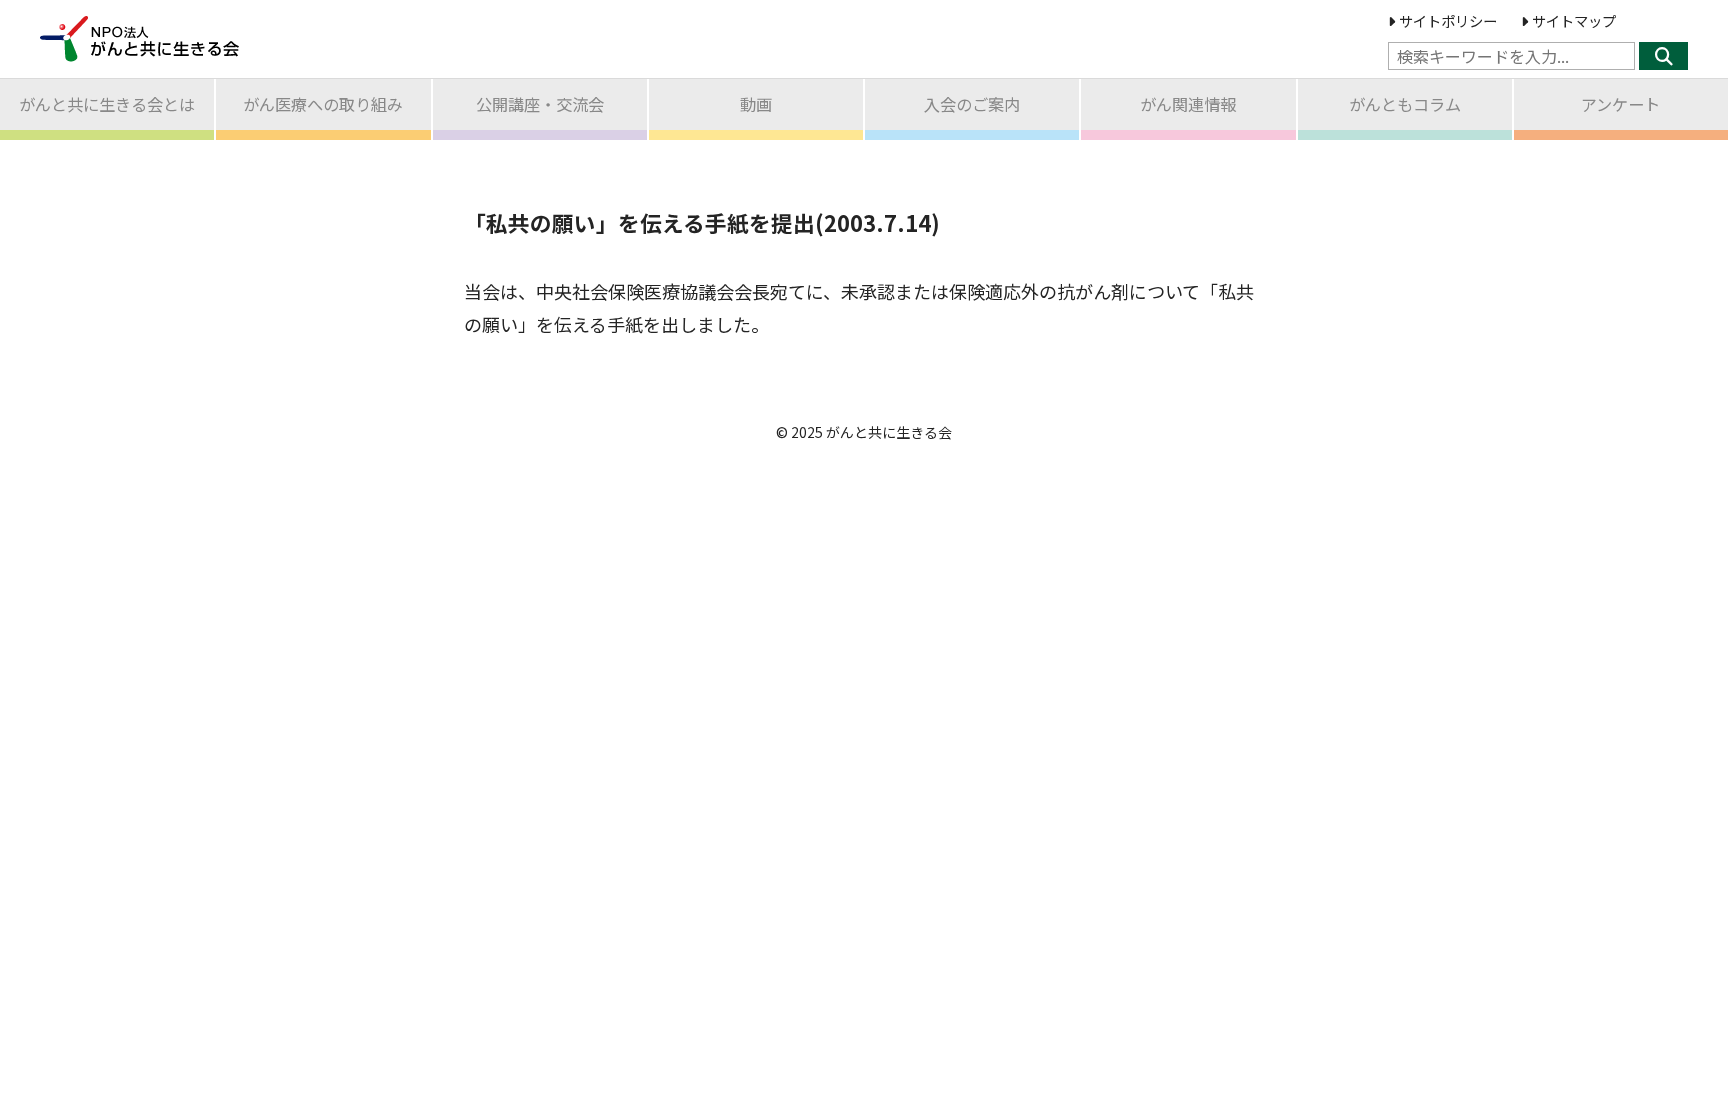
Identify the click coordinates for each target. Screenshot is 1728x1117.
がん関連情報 (1188, 104)
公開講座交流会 (540, 104)
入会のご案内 (972, 104)
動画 (756, 104)
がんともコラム (1405, 104)
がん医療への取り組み (323, 104)
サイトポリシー (1448, 20)
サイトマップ (1574, 20)
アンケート (1620, 104)
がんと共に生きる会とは (107, 104)
